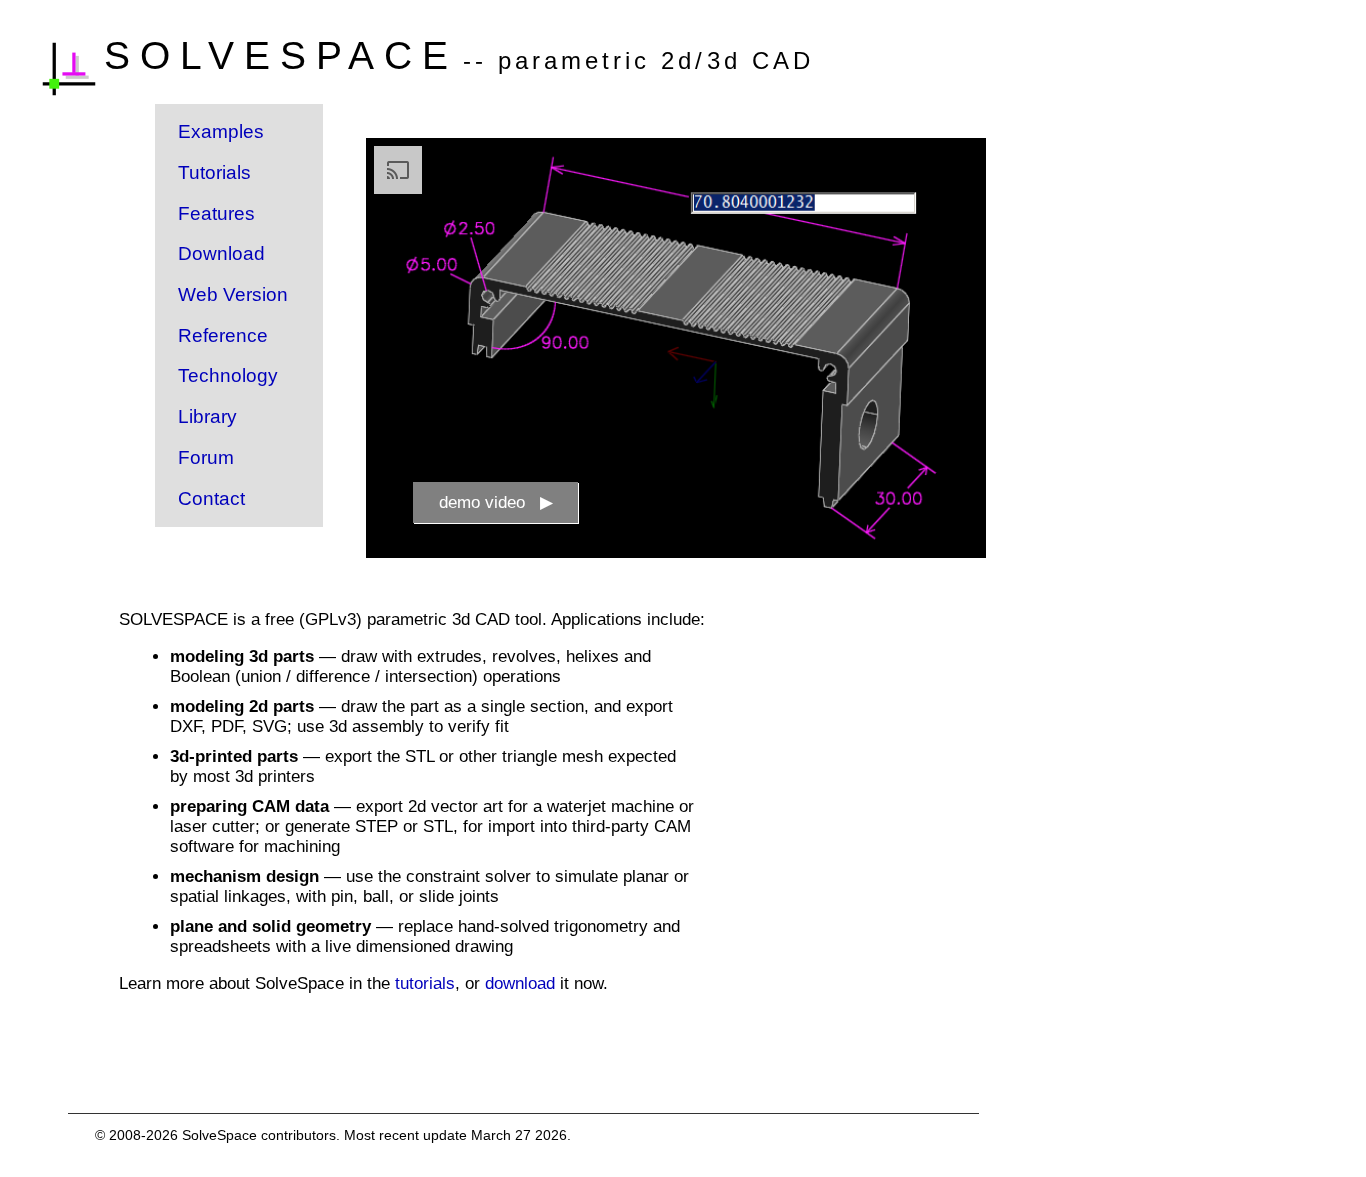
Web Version (233, 294)
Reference (223, 335)
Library (207, 416)
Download (221, 253)
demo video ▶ (496, 502)
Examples (221, 131)
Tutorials (214, 172)
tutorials (425, 983)
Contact (211, 498)
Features (216, 213)
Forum (206, 457)
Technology (228, 375)
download (520, 983)
